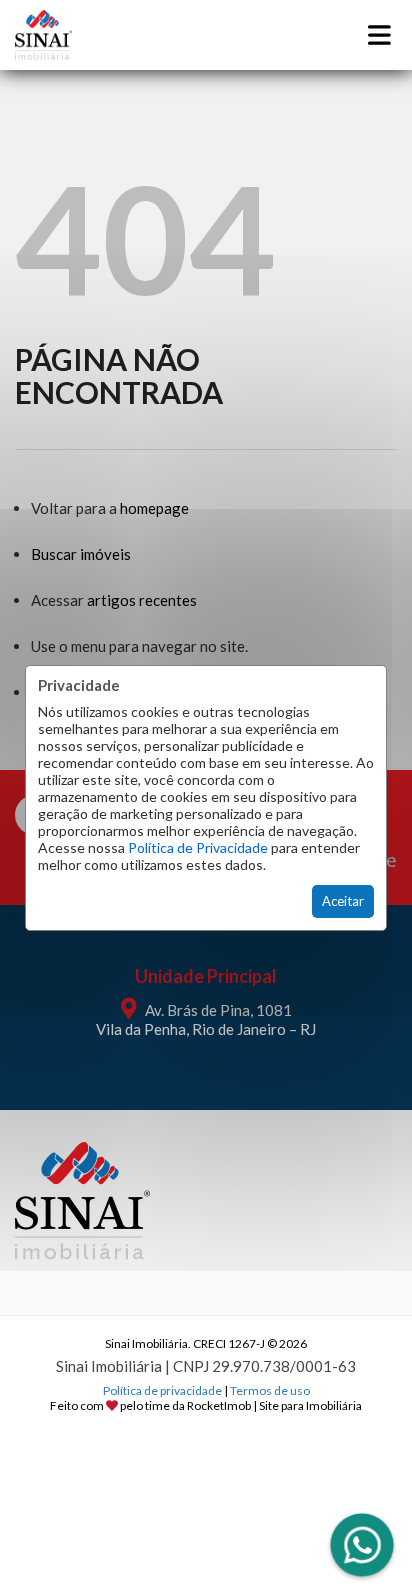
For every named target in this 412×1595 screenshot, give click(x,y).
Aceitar (343, 901)
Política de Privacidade (198, 847)
